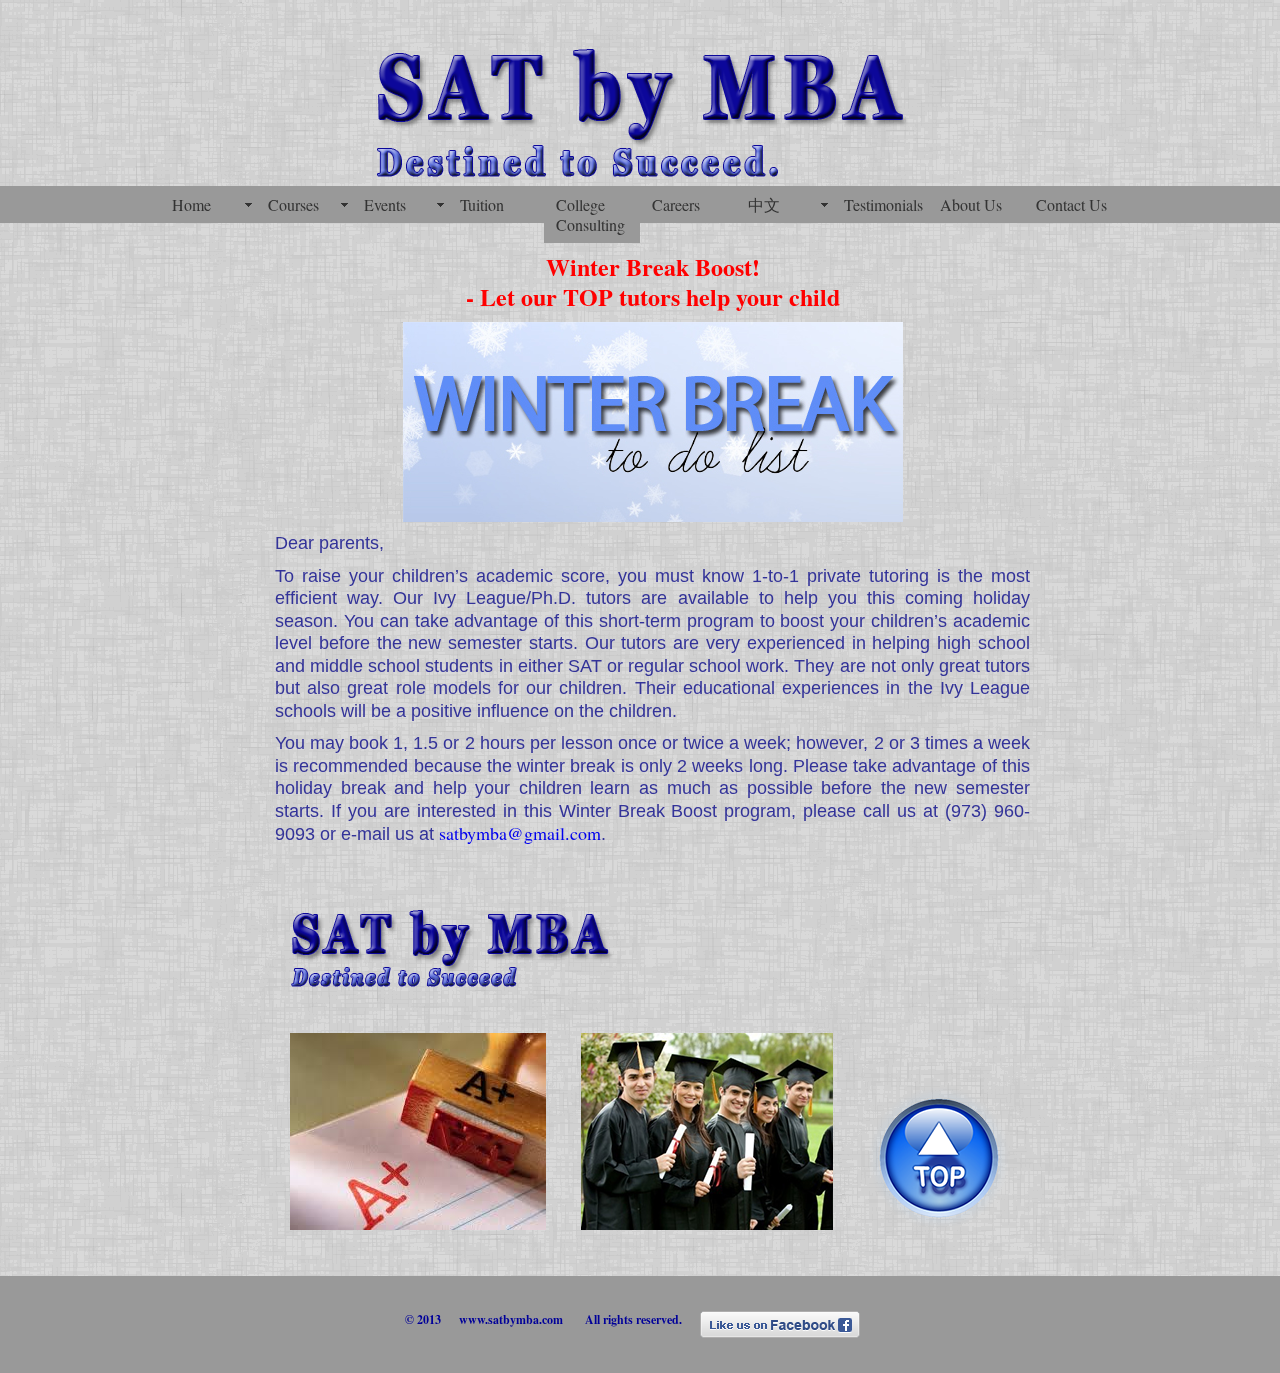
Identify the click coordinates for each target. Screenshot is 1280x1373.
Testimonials (883, 204)
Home (191, 204)
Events (385, 204)
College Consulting (590, 214)
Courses (293, 204)
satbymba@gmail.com (520, 833)
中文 (764, 204)
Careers (676, 204)
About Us (971, 204)
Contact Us (1071, 204)
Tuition (482, 204)
